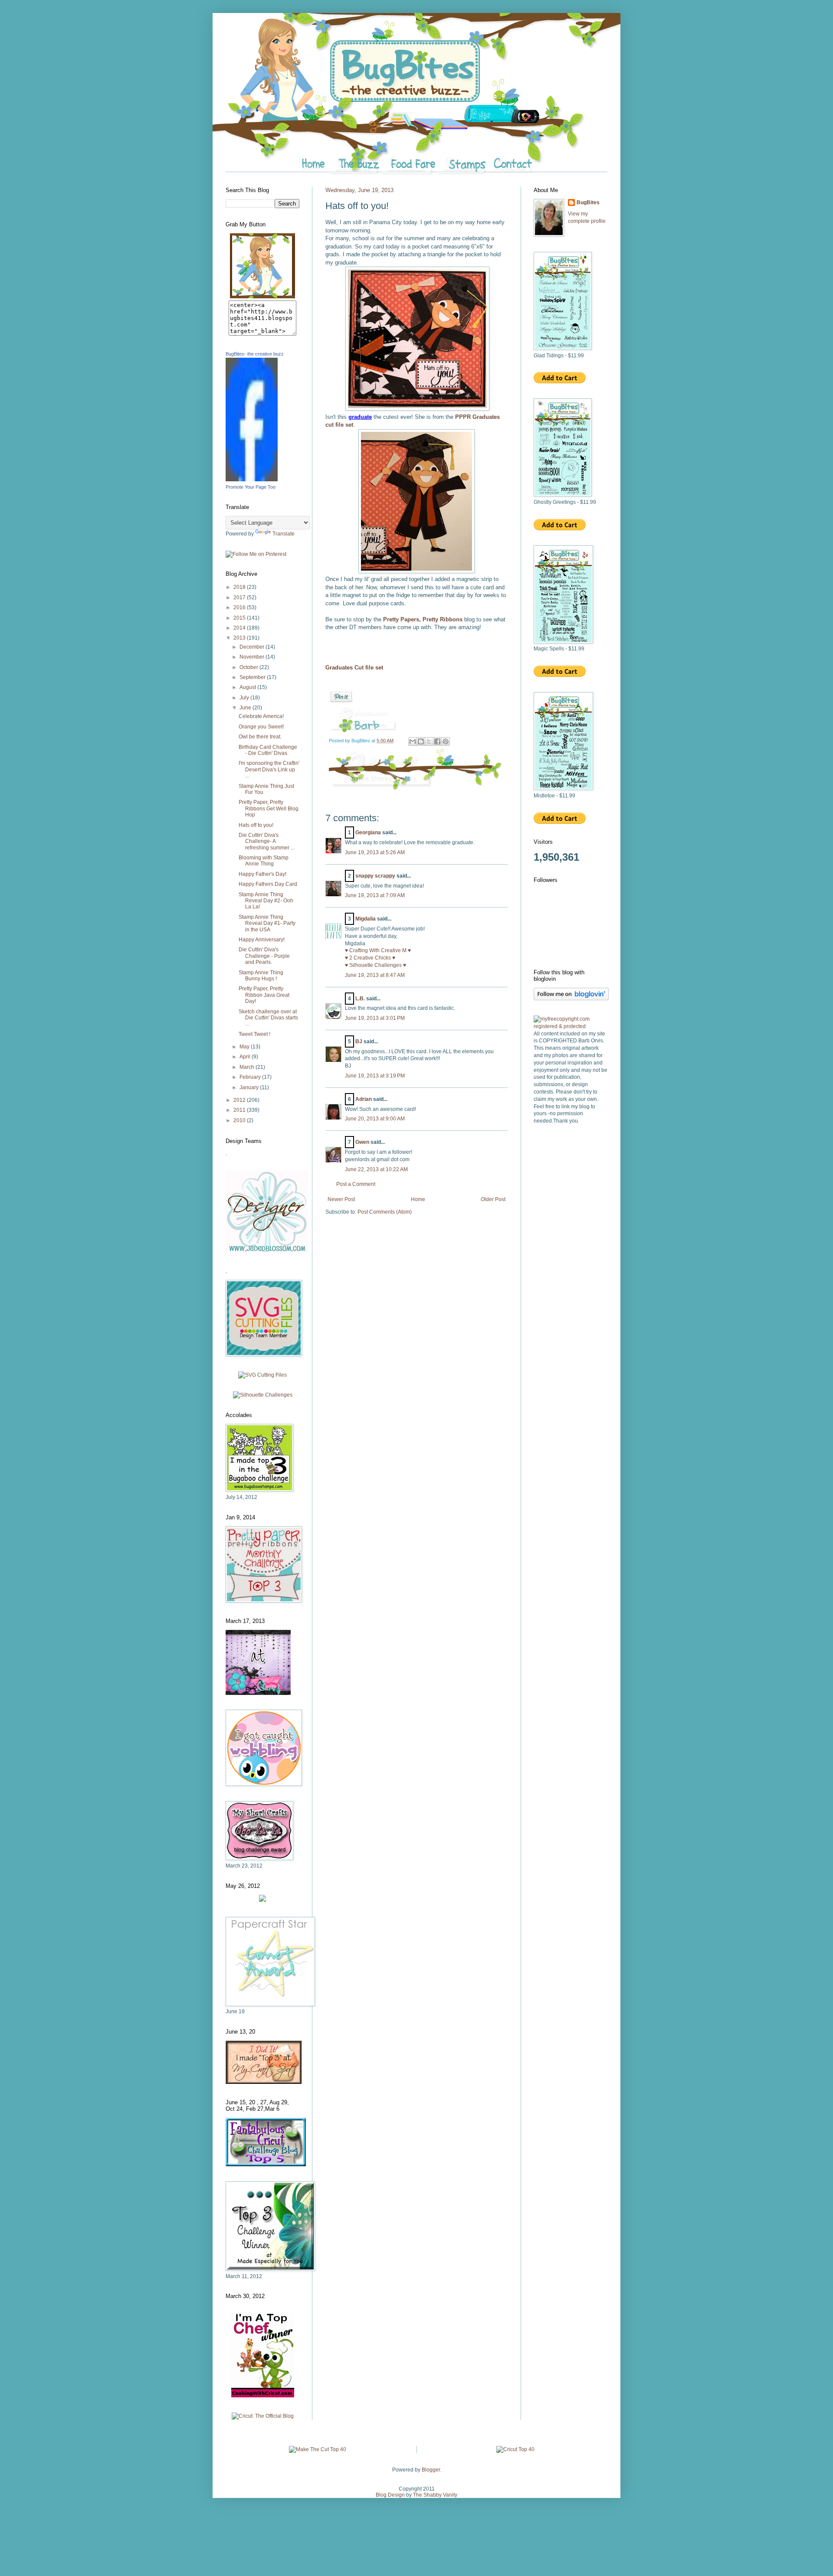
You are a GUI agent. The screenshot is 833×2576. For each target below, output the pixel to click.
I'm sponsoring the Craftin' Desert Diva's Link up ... (269, 769)
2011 (240, 1110)
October (249, 667)
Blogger (431, 2470)
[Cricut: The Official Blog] (263, 2416)
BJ (359, 1042)
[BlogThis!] (421, 741)
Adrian (364, 1099)
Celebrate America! (261, 716)
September (253, 677)
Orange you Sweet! (261, 727)
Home (418, 1199)
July (245, 698)
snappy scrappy (375, 876)
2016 (240, 607)
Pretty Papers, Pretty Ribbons (423, 619)
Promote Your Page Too (251, 487)
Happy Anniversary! (262, 940)
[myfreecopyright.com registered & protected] (571, 1026)
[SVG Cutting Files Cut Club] (262, 1375)
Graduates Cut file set (354, 668)
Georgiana (368, 833)
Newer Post (341, 1199)
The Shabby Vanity (435, 2495)
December (253, 647)
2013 (240, 638)
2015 (240, 618)
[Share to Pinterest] (446, 741)
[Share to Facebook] (437, 741)
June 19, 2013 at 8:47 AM (375, 975)
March (248, 1067)
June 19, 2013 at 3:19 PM (375, 1076)
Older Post (493, 1199)
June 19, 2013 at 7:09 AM (375, 895)
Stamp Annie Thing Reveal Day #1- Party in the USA (267, 923)
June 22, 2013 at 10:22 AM (376, 1169)
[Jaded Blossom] (267, 1251)
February (251, 1077)
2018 (240, 587)
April (246, 1057)
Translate (284, 534)
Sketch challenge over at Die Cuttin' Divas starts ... (268, 1018)
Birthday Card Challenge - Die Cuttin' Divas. (268, 750)
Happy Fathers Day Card (268, 884)
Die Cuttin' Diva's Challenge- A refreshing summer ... (267, 841)
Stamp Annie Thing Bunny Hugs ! (261, 976)
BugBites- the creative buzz (255, 354)
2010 (240, 1120)
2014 (240, 628)
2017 (240, 597)
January (250, 1087)
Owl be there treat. (260, 737)
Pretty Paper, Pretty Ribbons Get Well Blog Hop (269, 808)
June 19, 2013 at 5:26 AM (375, 852)
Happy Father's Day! (262, 874)
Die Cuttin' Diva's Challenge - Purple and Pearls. (264, 956)
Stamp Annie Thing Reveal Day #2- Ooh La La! (266, 901)
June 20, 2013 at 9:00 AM (375, 1119)
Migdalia (366, 919)
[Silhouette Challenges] (263, 1395)
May (245, 1047)
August (248, 687)
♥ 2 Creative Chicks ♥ (370, 958)
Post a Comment (356, 1184)
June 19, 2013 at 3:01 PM (375, 1018)
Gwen (362, 1142)
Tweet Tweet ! (254, 1034)
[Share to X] (429, 741)
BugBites (588, 202)
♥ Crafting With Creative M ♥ (378, 950)
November (253, 657)
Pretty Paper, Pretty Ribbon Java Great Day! (264, 995)
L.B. (360, 999)
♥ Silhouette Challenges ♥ (376, 965)
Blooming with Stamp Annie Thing (264, 861)
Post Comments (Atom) (385, 1212)
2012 (240, 1100)
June (246, 708)
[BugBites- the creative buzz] (252, 480)
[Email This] (413, 741)
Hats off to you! (256, 825)
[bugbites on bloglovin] (571, 999)
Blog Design (390, 2495)
